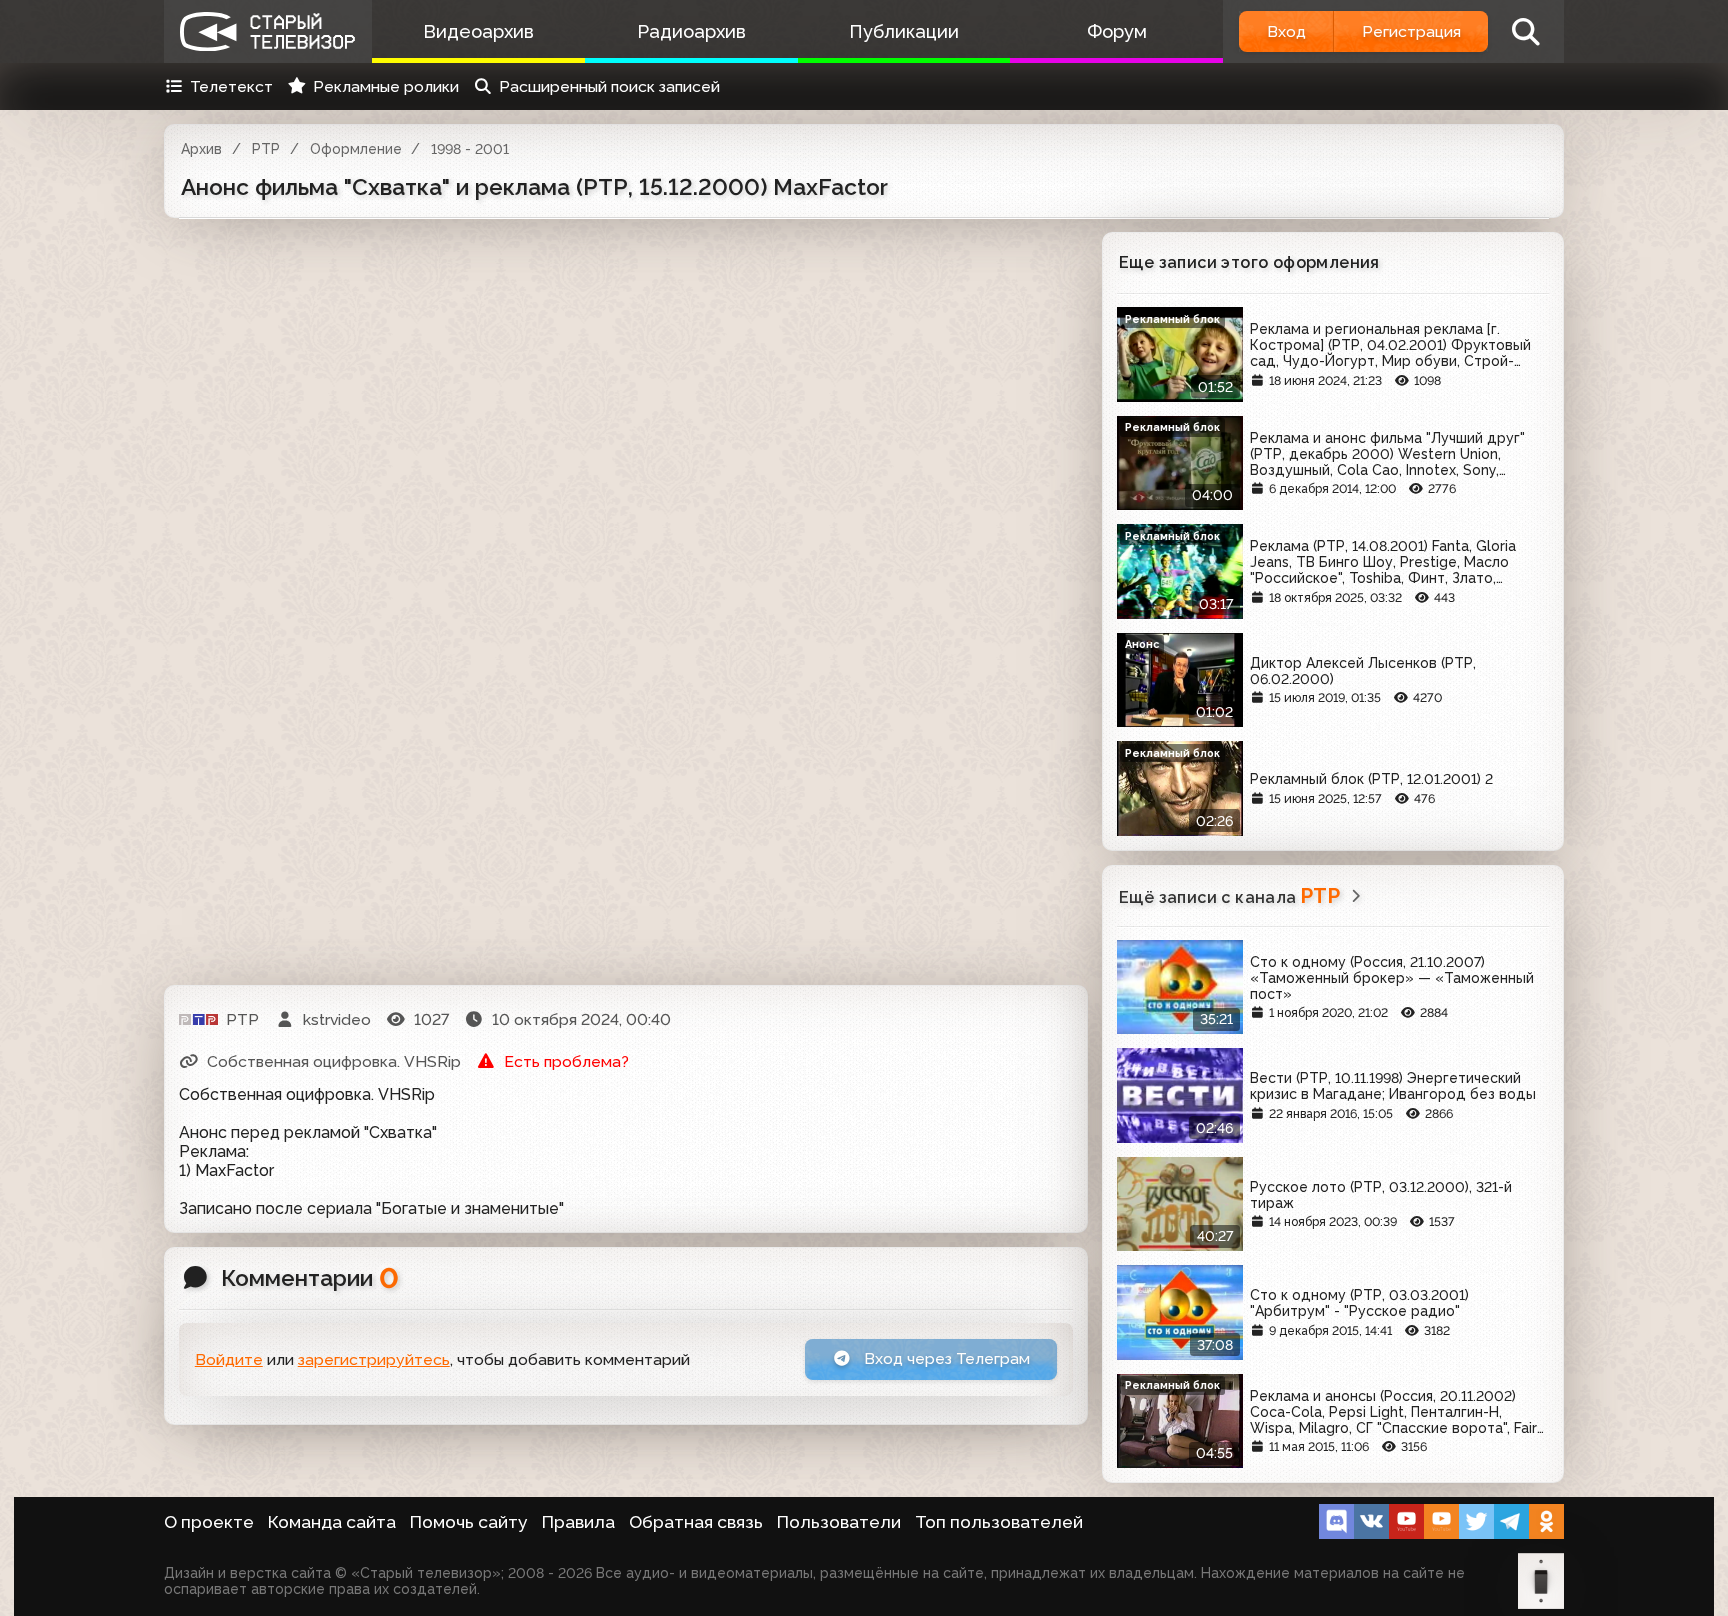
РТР (266, 149)
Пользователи (839, 1522)
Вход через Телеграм (945, 1358)
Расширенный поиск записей (609, 86)
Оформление (356, 149)
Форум (1117, 31)
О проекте (209, 1522)
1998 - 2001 (470, 149)
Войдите (229, 1359)
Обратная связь (696, 1522)
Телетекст (231, 86)
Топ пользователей (999, 1522)
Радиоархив (691, 31)
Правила (578, 1522)
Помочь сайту (469, 1522)
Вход (1286, 31)
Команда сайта (332, 1522)
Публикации (904, 31)
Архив (201, 149)
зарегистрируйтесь (374, 1359)
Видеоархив (478, 31)
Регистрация (1411, 31)
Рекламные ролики (386, 86)
